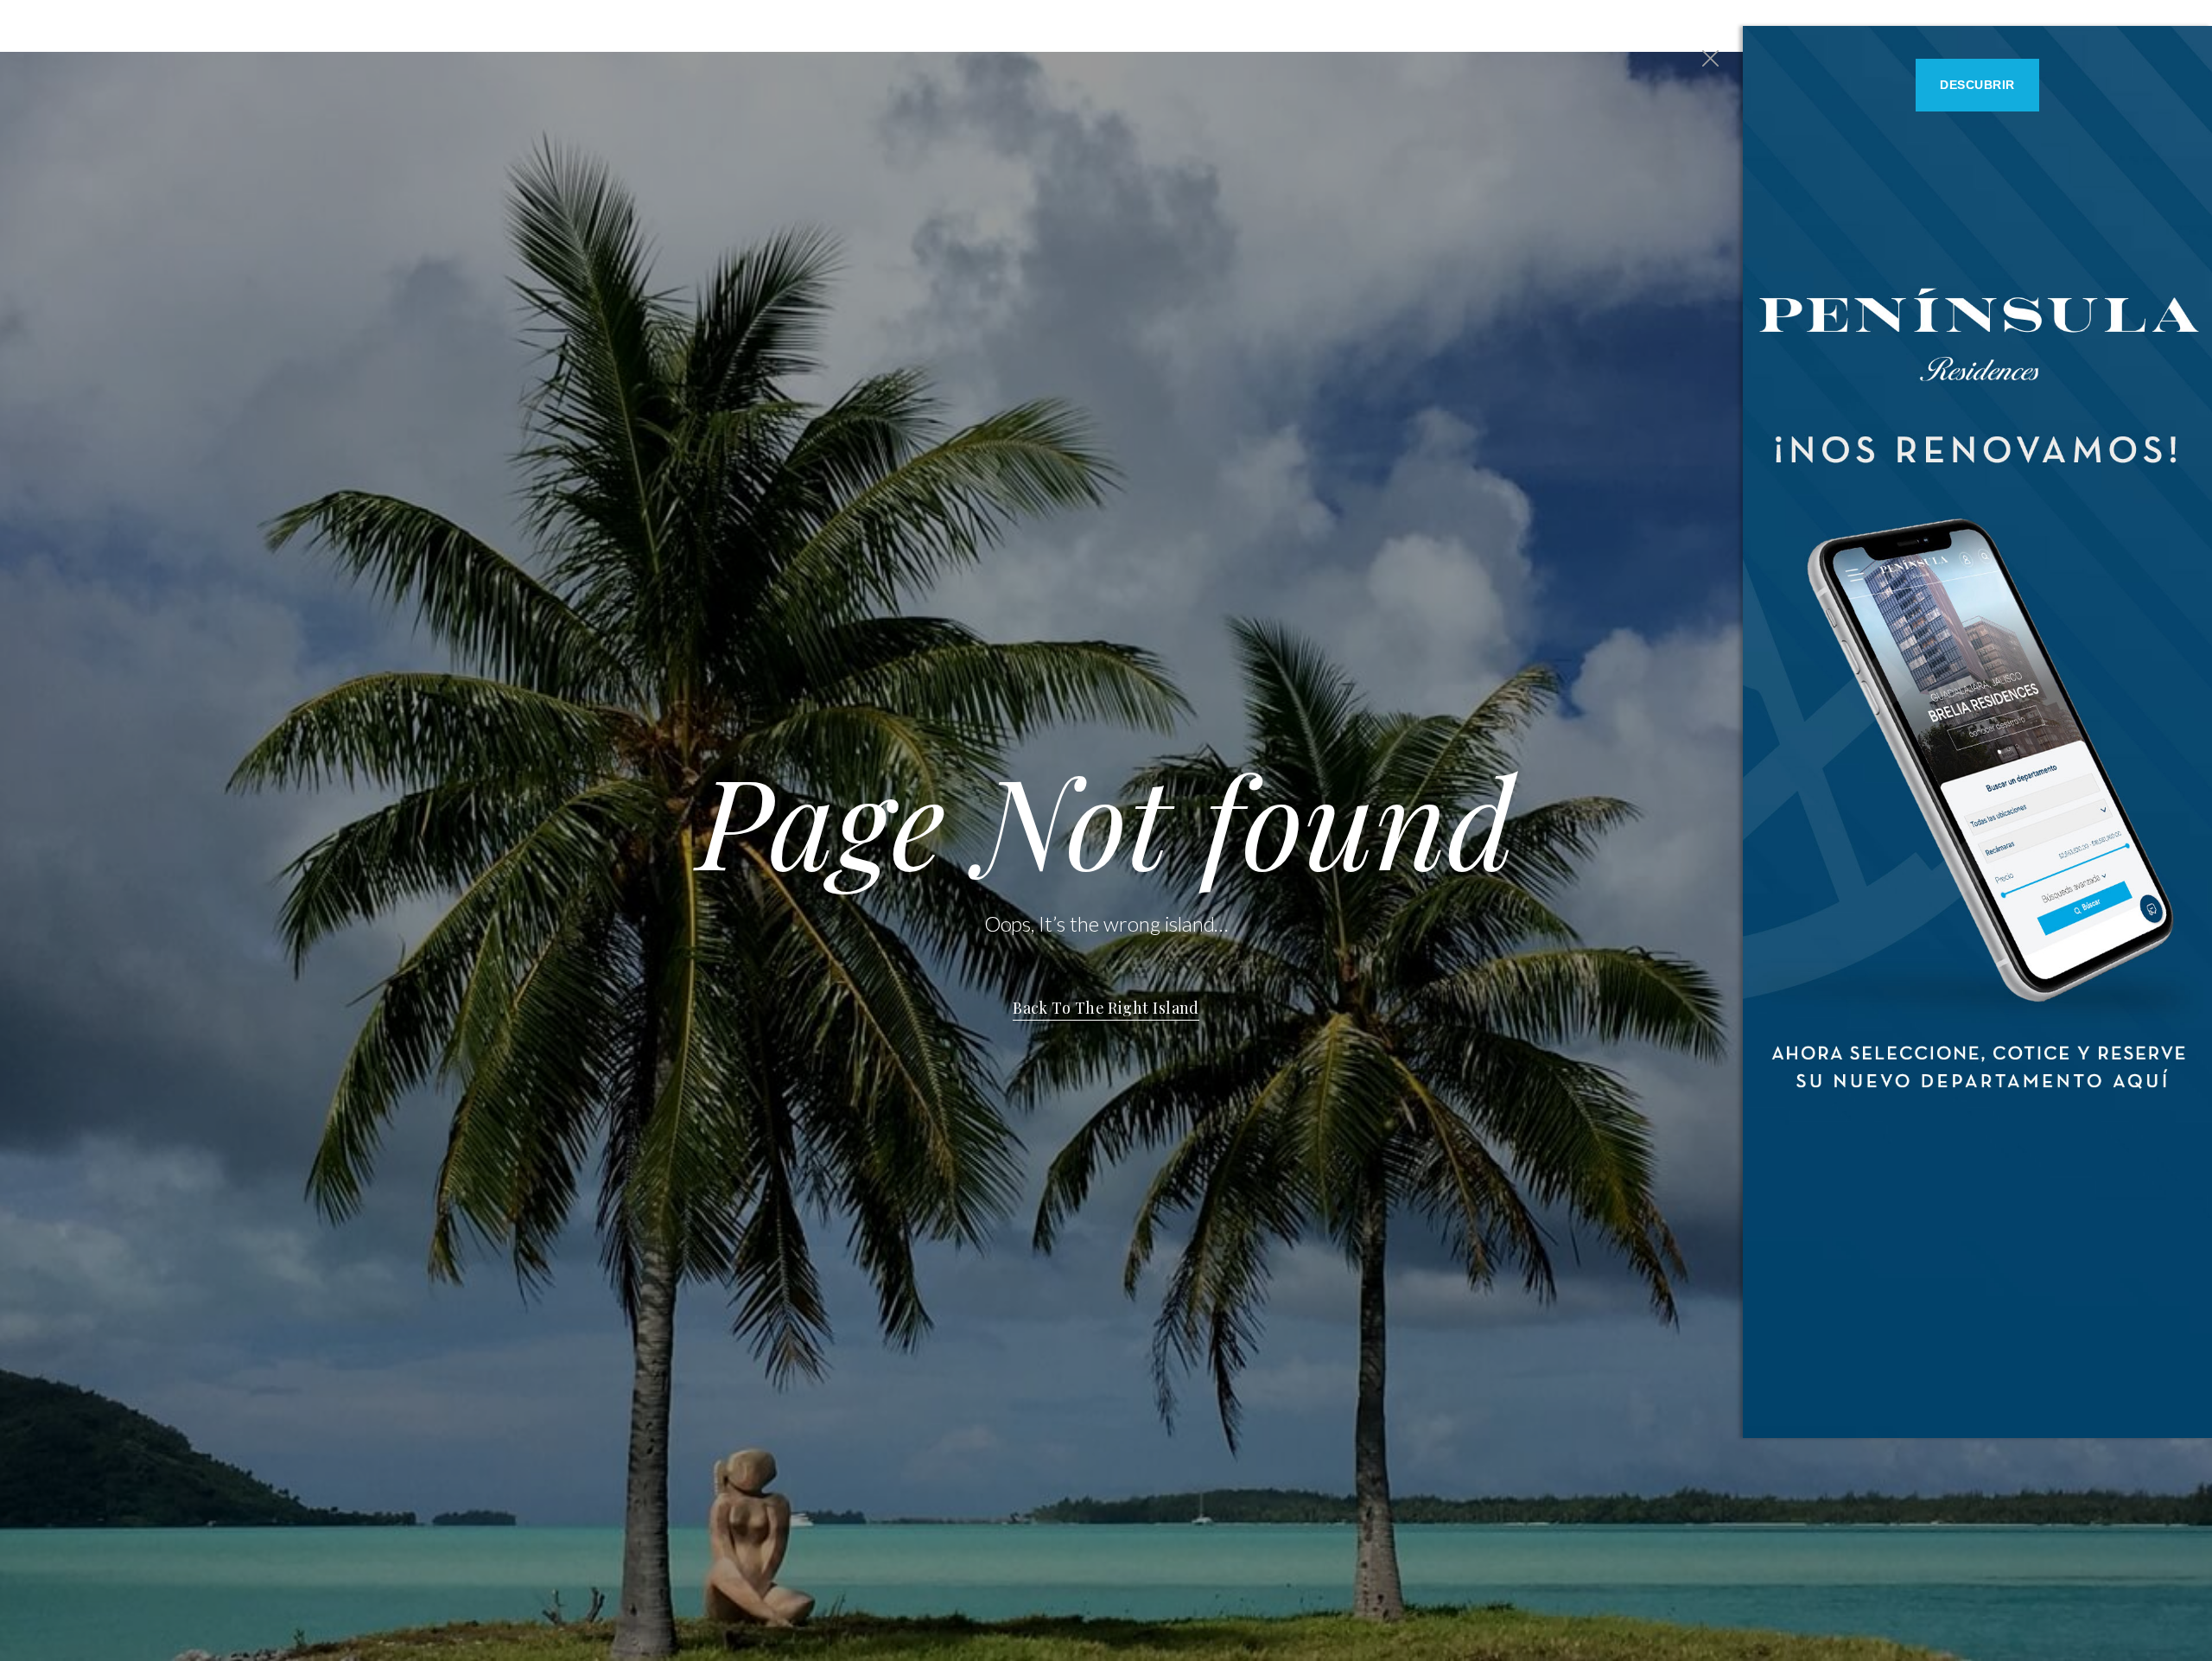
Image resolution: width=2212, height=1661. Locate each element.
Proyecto (1470, 25)
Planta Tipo (1565, 25)
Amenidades (1668, 25)
